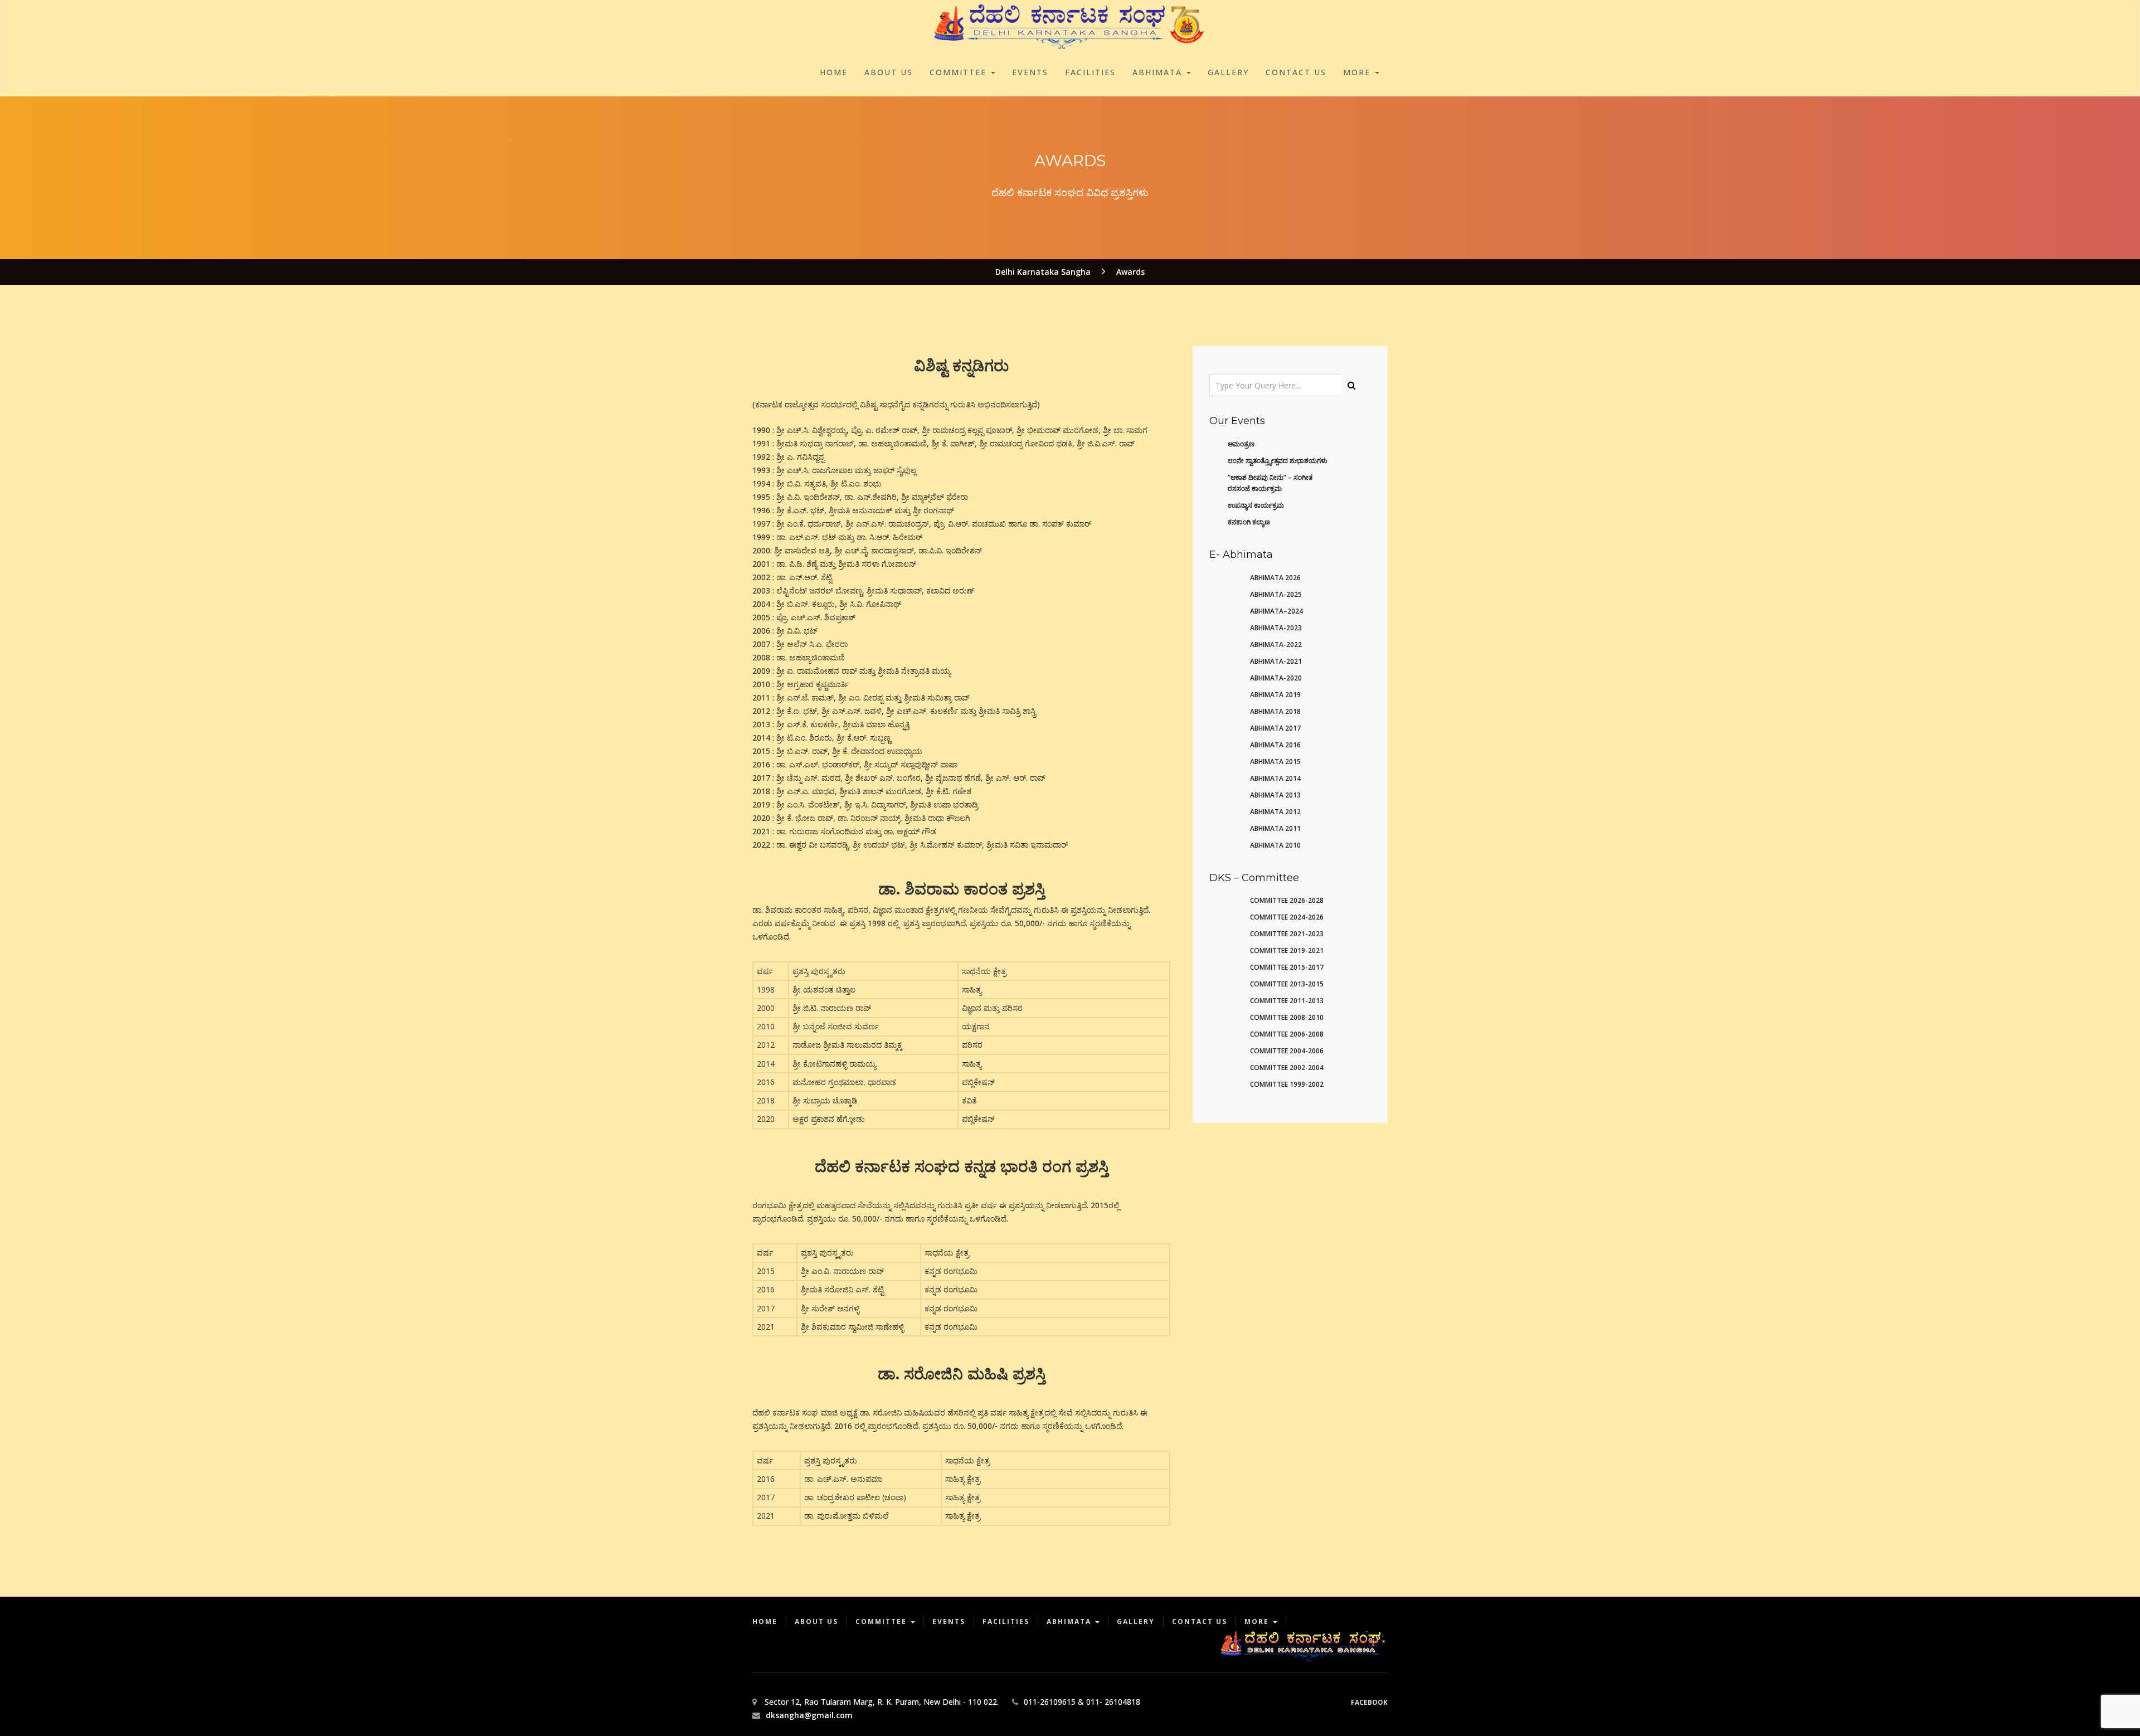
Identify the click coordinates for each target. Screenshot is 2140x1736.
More (1358, 72)
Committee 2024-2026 (1287, 917)
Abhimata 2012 (1275, 812)
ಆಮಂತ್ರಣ (1241, 444)
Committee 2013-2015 (1287, 984)
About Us (889, 72)
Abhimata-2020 (1276, 678)
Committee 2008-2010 (1287, 1017)
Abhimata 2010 (1275, 845)
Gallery (1228, 72)
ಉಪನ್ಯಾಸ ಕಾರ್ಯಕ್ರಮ (1256, 505)
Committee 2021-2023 (1287, 934)
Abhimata (1159, 72)
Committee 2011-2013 (1287, 1001)
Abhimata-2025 (1276, 594)
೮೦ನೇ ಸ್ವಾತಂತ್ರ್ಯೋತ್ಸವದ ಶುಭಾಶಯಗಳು (1278, 461)
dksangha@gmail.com (809, 1715)
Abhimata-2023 (1276, 628)
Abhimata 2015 (1275, 762)
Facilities (1090, 72)
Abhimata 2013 (1275, 795)
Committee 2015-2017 (1287, 967)
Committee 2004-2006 (1287, 1051)
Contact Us (1296, 72)
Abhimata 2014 (1275, 778)
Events (1030, 72)
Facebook (1369, 1702)
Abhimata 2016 (1275, 745)
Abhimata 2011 (1275, 828)
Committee (960, 72)
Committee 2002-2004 (1287, 1068)
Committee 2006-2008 (1287, 1034)
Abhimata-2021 (1276, 661)
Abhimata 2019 (1275, 695)
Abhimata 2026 (1275, 578)
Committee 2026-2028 (1287, 900)
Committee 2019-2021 (1287, 950)
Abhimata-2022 (1276, 645)
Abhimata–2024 (1276, 611)
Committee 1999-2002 (1287, 1084)
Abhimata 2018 (1275, 711)
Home (834, 72)
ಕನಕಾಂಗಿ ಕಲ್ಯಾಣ (1249, 522)
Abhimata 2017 (1275, 728)
